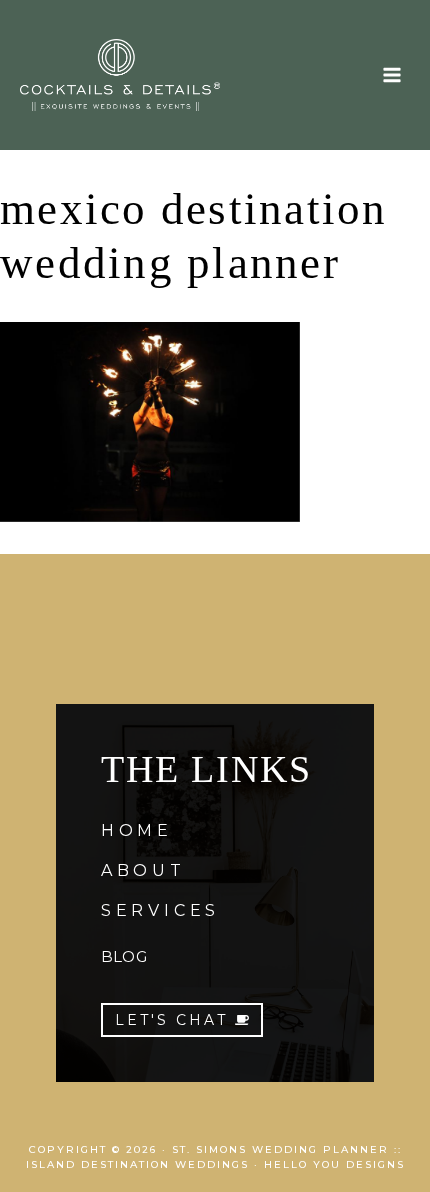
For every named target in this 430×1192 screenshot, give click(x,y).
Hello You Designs (334, 1164)
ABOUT (143, 870)
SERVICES (160, 910)
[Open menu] (391, 74)
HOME (137, 830)
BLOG (124, 956)
